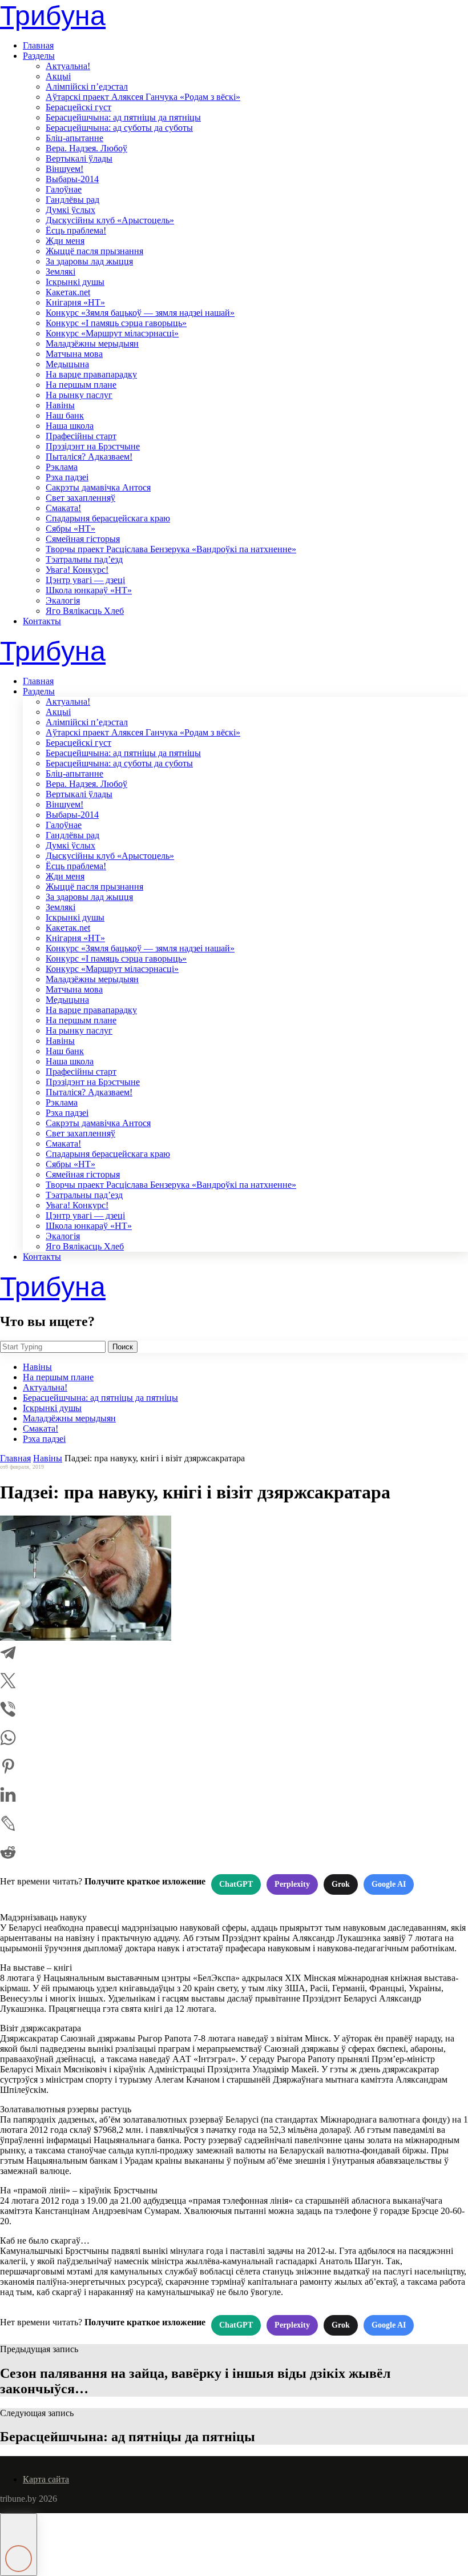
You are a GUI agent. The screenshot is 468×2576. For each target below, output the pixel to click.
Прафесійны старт (81, 436)
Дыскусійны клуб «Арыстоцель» (110, 220)
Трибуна (53, 16)
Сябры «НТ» (70, 529)
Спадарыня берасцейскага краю (108, 518)
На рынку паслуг (79, 395)
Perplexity (292, 1884)
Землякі (60, 272)
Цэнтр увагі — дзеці (85, 580)
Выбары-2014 (72, 179)
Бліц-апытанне (74, 138)
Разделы (39, 56)
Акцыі (58, 76)
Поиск (123, 1347)
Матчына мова (74, 354)
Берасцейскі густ (78, 107)
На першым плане (81, 385)
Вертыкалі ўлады (79, 158)
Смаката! (63, 508)
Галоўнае (64, 189)
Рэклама (62, 467)
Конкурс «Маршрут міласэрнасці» (112, 333)
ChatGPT (236, 1884)
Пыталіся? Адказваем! (89, 457)
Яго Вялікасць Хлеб (85, 611)
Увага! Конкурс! (77, 570)
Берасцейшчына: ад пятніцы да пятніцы (123, 117)
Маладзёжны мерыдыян (92, 343)
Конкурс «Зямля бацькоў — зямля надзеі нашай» (140, 313)
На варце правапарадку (91, 374)
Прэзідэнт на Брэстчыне (93, 446)
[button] (19, 2545)
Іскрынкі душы (75, 282)
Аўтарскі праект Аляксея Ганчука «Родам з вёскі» (143, 97)
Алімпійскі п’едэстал (87, 87)
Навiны (60, 405)
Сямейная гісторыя (83, 539)
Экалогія (63, 600)
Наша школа (70, 426)
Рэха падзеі (67, 477)
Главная (38, 45)
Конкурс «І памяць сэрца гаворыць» (116, 323)
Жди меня (65, 241)
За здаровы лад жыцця (89, 261)
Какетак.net (68, 292)
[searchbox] (53, 1347)
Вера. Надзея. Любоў (86, 148)
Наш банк (65, 415)
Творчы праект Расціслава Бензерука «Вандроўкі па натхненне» (171, 549)
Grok (341, 1884)
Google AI (389, 1884)
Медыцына (67, 364)
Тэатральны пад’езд (84, 559)
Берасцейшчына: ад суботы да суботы (119, 128)
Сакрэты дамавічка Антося (98, 487)
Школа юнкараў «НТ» (89, 590)
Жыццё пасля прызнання (94, 251)
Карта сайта (46, 2479)
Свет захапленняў (80, 498)
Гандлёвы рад (72, 200)
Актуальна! (68, 66)
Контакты (42, 621)
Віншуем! (64, 169)
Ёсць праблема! (76, 230)
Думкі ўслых (70, 210)
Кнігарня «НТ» (75, 302)
